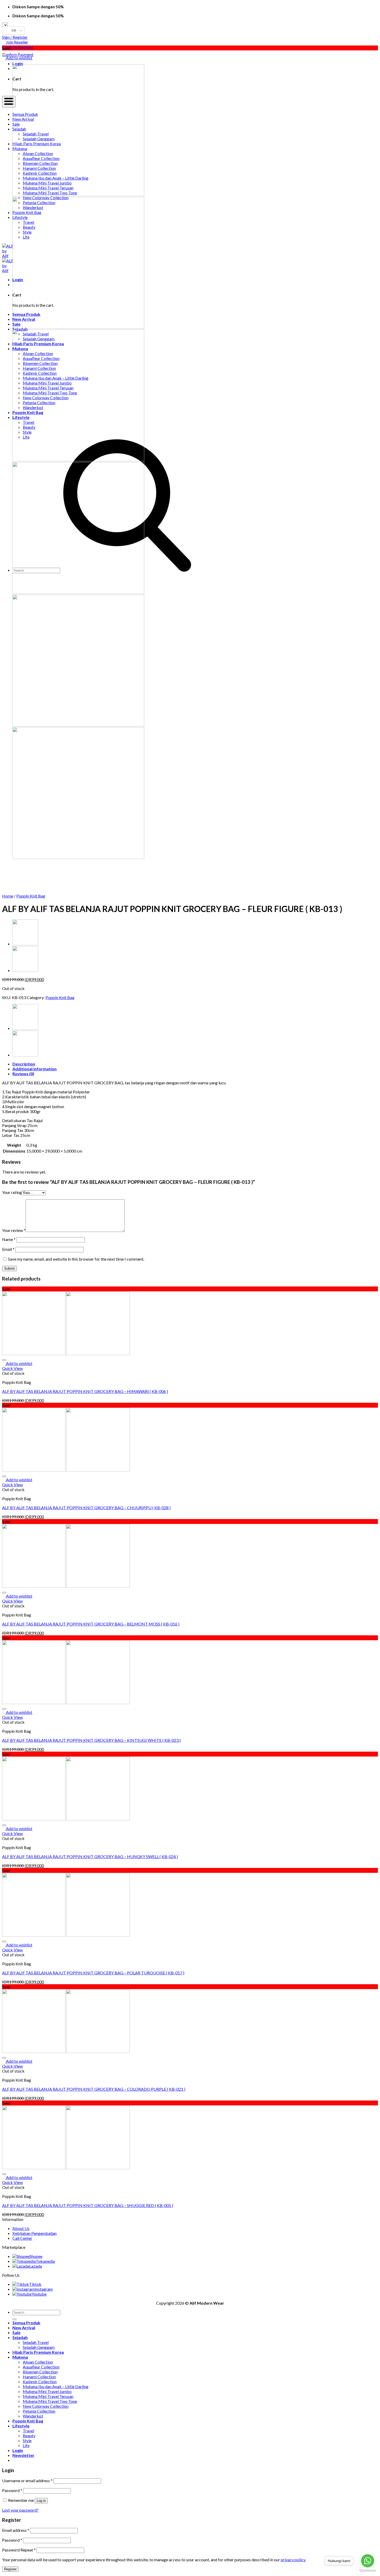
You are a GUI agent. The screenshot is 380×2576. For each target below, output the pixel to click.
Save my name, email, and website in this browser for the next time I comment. (76, 1259)
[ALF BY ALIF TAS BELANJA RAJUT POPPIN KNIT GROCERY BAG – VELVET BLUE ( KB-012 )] (25, 970)
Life (26, 2445)
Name (9, 1239)
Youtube (39, 2294)
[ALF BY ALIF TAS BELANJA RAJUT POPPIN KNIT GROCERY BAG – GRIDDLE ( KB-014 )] (25, 944)
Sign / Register (15, 37)
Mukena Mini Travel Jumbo (47, 2391)
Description (24, 1064)
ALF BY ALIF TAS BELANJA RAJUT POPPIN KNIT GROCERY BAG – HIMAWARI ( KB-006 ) (85, 1391)
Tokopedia (45, 2261)
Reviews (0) (23, 1074)
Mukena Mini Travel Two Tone (50, 2401)
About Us (21, 2228)
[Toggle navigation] (9, 102)
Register (10, 2569)
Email (8, 1249)
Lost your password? (20, 2510)
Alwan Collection (38, 2362)
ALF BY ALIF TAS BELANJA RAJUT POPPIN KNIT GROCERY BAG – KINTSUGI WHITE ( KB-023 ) (91, 1740)
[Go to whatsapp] (368, 2561)
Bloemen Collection (40, 2372)
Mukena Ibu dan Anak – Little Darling (56, 2386)
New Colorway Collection (46, 2406)
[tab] (195, 1064)
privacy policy (293, 2560)
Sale (16, 2332)
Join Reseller (17, 42)
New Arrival (24, 2328)
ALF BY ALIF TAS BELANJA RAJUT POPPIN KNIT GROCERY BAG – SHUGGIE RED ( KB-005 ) (88, 2205)
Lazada (36, 2266)
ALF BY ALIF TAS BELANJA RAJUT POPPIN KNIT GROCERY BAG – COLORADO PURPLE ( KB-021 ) (94, 2089)
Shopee (36, 2256)
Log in (41, 2501)
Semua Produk (26, 2323)
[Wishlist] (4, 55)
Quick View (12, 1368)
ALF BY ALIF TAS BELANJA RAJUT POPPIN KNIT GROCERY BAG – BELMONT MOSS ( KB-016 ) (91, 1624)
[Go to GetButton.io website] (368, 2571)
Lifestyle (21, 2426)
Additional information (35, 1069)
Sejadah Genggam (39, 2347)
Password (12, 2490)
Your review (14, 1230)
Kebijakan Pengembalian (35, 2233)
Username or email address (27, 2481)
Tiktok (35, 2284)
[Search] (14, 2319)
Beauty (29, 2436)
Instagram (44, 2289)
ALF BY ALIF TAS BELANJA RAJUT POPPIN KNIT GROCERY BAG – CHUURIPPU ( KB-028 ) (86, 1508)
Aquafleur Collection (41, 2367)
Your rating (12, 1192)
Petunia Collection (39, 2411)
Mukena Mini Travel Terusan (48, 2396)
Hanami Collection (39, 2377)
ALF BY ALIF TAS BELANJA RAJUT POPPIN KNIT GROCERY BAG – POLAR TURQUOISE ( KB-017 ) (93, 1973)
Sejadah (20, 2337)
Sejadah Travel (36, 2342)
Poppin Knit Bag (31, 896)
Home (8, 896)
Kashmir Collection (40, 2382)
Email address (16, 2530)
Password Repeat (19, 2550)
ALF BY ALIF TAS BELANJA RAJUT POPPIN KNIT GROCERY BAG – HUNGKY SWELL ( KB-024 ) (90, 1856)
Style (27, 2440)
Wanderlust (33, 2416)
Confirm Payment (18, 47)
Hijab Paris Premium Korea (38, 2352)
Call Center (22, 2238)
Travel (28, 2431)
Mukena (20, 2357)
